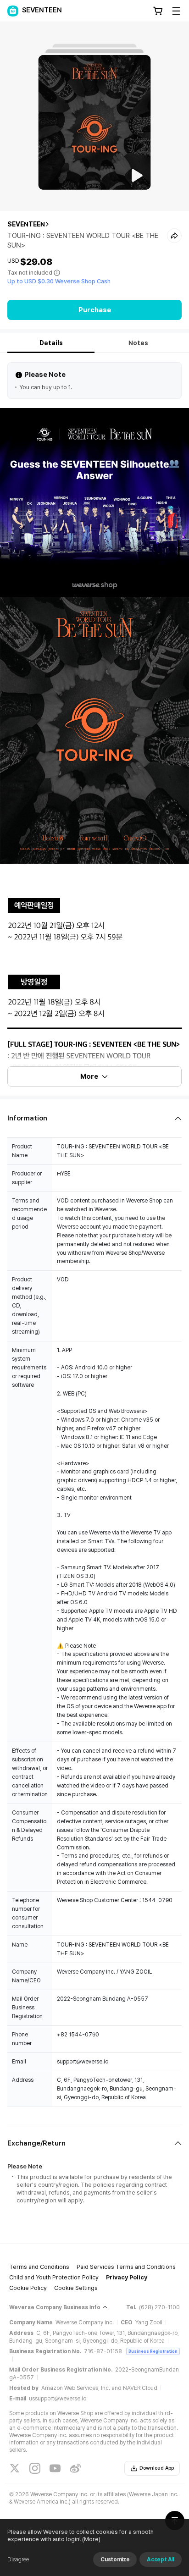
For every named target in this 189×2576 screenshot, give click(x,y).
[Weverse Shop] (13, 11)
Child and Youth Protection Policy (54, 2277)
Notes (138, 343)
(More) (91, 2539)
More (89, 1076)
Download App (157, 2468)
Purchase (95, 310)
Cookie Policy (28, 2288)
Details (51, 343)
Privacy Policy (127, 2277)
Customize (115, 2559)
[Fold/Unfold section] (94, 1118)
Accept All (161, 2559)
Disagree (18, 2559)
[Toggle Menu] (176, 11)
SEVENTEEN (26, 224)
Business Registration (153, 2351)
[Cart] (158, 11)
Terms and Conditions (39, 2267)
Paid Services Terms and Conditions (126, 2267)
